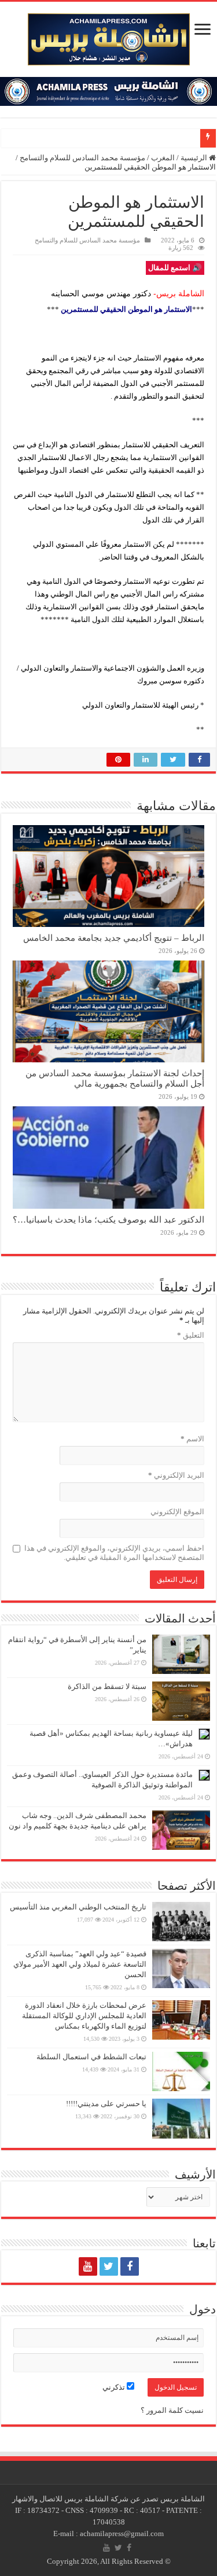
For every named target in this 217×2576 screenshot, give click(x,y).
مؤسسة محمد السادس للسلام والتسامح (82, 158)
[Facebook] (130, 2266)
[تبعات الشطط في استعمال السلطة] (181, 2071)
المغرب (163, 158)
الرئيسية (195, 158)
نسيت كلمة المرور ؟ (172, 2410)
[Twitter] (109, 2266)
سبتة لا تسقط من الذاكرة (107, 1686)
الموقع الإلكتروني (177, 1512)
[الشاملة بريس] (109, 37)
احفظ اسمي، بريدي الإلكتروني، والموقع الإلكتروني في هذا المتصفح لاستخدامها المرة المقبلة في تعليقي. (114, 1553)
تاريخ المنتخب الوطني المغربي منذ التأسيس (78, 1907)
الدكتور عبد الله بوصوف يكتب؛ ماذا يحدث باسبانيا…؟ (108, 1219)
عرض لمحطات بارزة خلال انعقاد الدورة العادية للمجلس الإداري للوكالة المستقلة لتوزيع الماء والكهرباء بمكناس (84, 2016)
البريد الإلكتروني (176, 1475)
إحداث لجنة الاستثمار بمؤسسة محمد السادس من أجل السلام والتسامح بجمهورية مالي (115, 1078)
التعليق (191, 1335)
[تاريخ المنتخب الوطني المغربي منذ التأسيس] (181, 1922)
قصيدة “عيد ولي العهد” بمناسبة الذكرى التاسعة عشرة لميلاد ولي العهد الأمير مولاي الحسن (80, 1964)
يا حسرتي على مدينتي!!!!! (106, 2104)
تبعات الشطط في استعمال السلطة (91, 2057)
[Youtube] (88, 2266)
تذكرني (115, 2387)
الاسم (192, 1439)
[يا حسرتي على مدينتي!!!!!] (181, 2118)
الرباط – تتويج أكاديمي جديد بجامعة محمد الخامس (114, 938)
